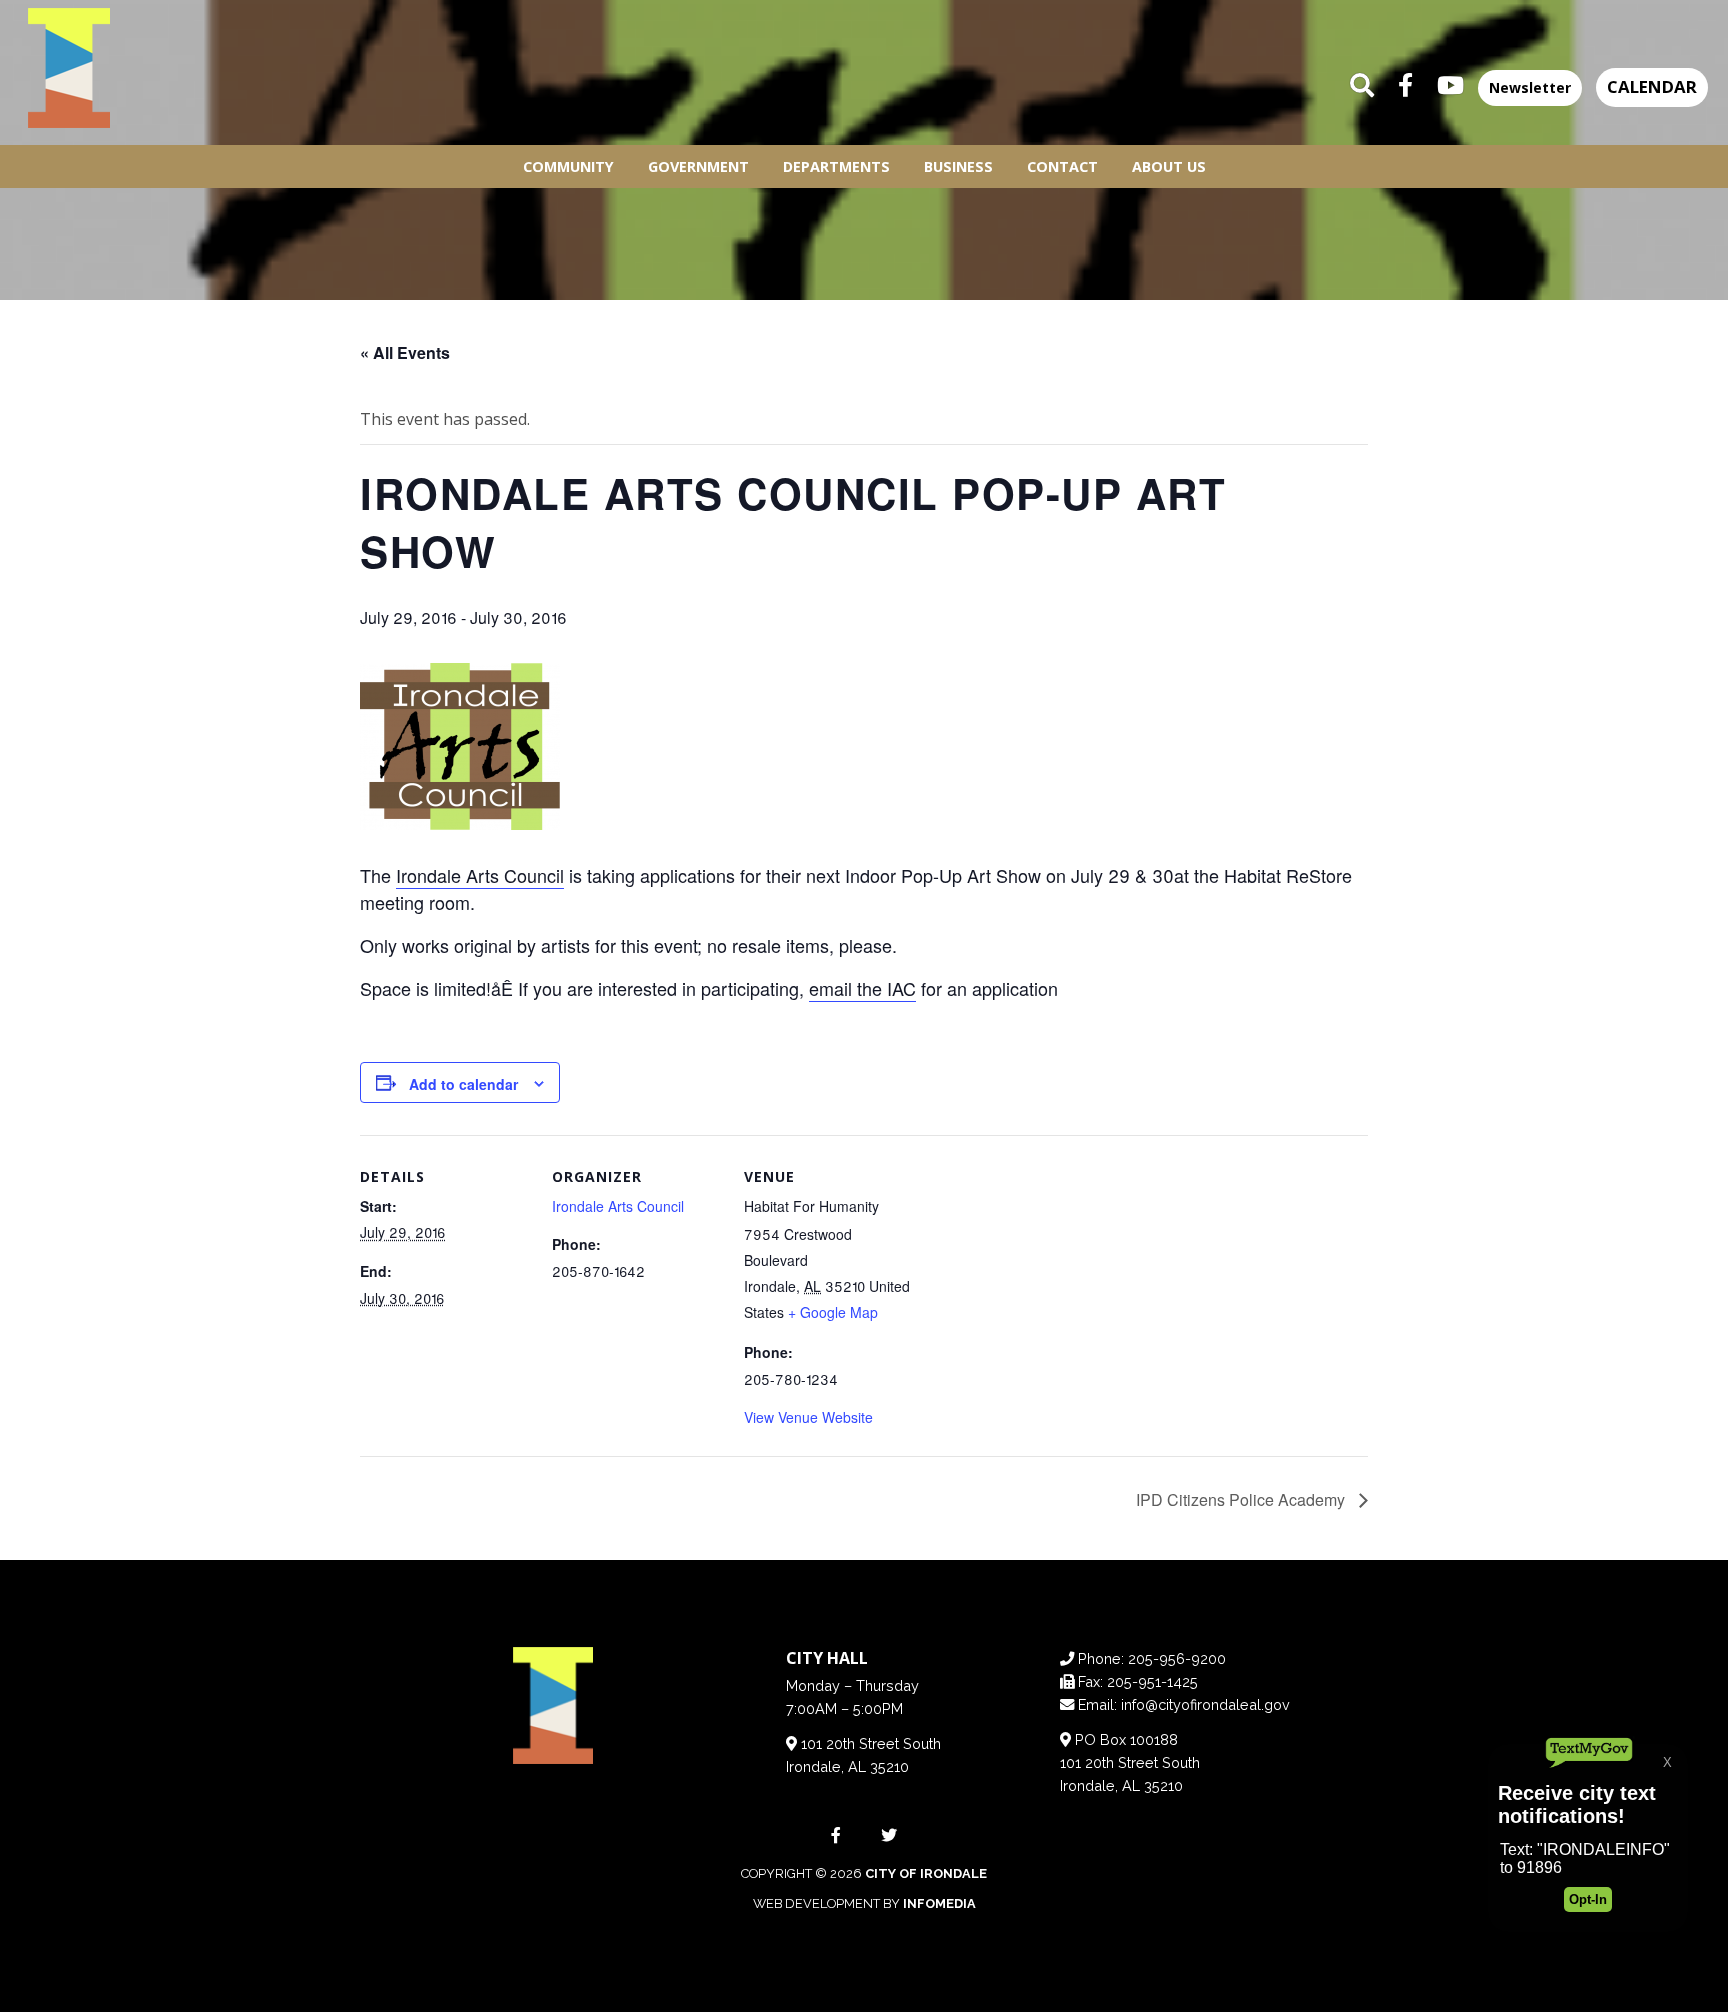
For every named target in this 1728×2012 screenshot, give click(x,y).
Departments (836, 166)
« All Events (405, 352)
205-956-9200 (1177, 1658)
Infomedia (939, 1903)
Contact (1062, 166)
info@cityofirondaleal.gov (1205, 1704)
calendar (1652, 86)
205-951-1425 (1152, 1681)
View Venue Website (808, 1417)
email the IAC (862, 988)
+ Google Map (833, 1312)
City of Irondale (926, 1873)
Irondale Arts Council (480, 875)
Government (698, 166)
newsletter (1530, 87)
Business (958, 166)
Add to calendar (463, 1084)
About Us (1169, 166)
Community (568, 166)
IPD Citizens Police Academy (1242, 1499)
